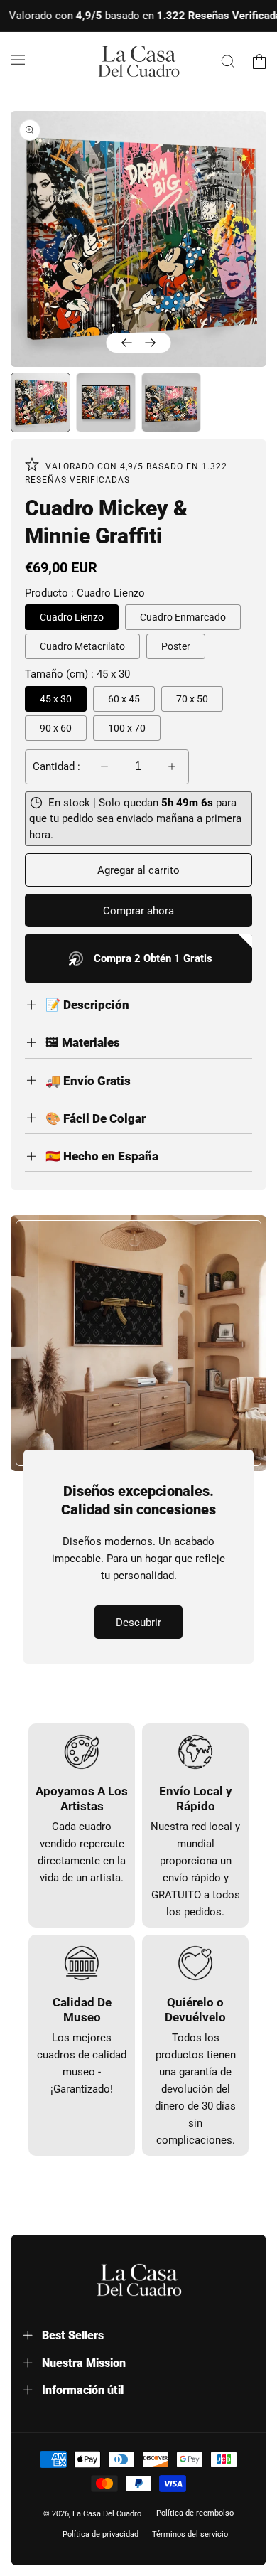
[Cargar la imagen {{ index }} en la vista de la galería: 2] (106, 402)
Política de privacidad (101, 2534)
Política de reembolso (195, 2513)
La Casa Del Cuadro (107, 2513)
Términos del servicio (190, 2534)
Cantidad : (56, 766)
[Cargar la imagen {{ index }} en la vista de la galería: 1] (40, 402)
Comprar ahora (138, 911)
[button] (18, 59)
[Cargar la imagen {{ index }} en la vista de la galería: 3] (171, 402)
